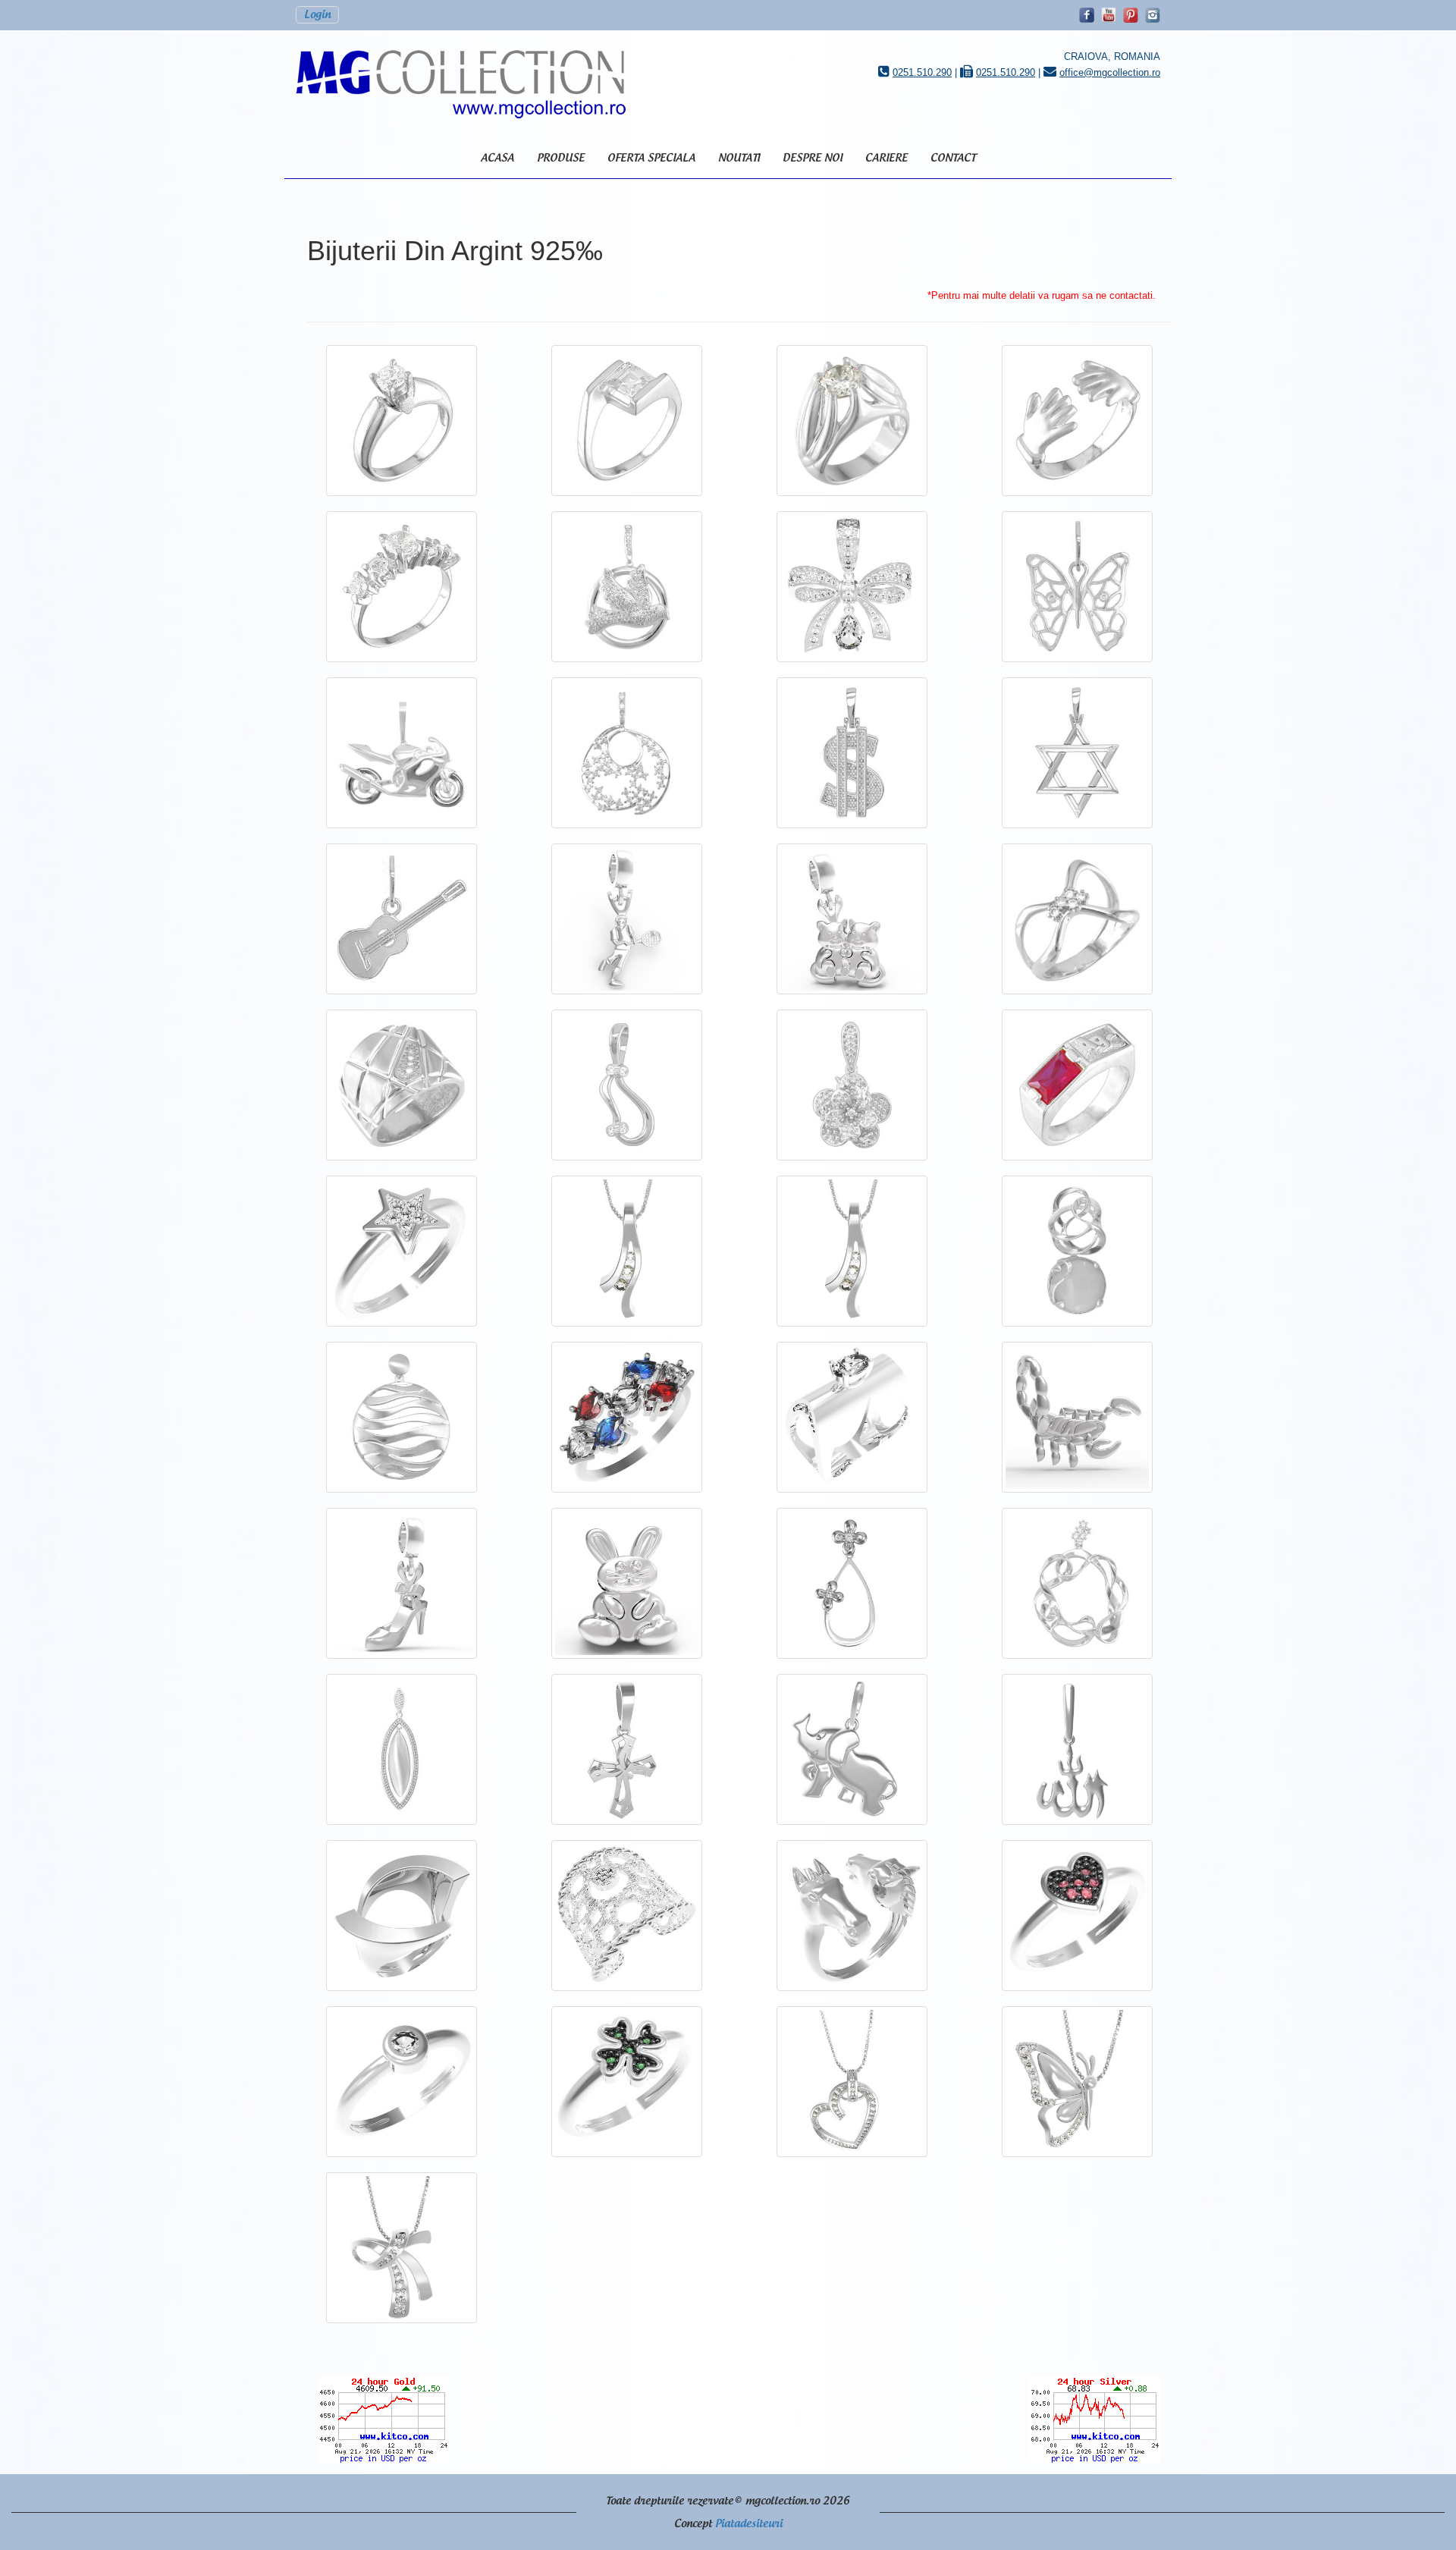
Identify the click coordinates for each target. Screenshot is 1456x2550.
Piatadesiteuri (749, 2524)
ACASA (497, 158)
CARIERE (886, 158)
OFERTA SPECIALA (651, 158)
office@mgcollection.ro (1110, 72)
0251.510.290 (922, 72)
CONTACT (953, 158)
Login (317, 15)
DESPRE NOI (813, 158)
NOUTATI (739, 158)
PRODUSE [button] (561, 158)
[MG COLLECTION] (469, 84)
